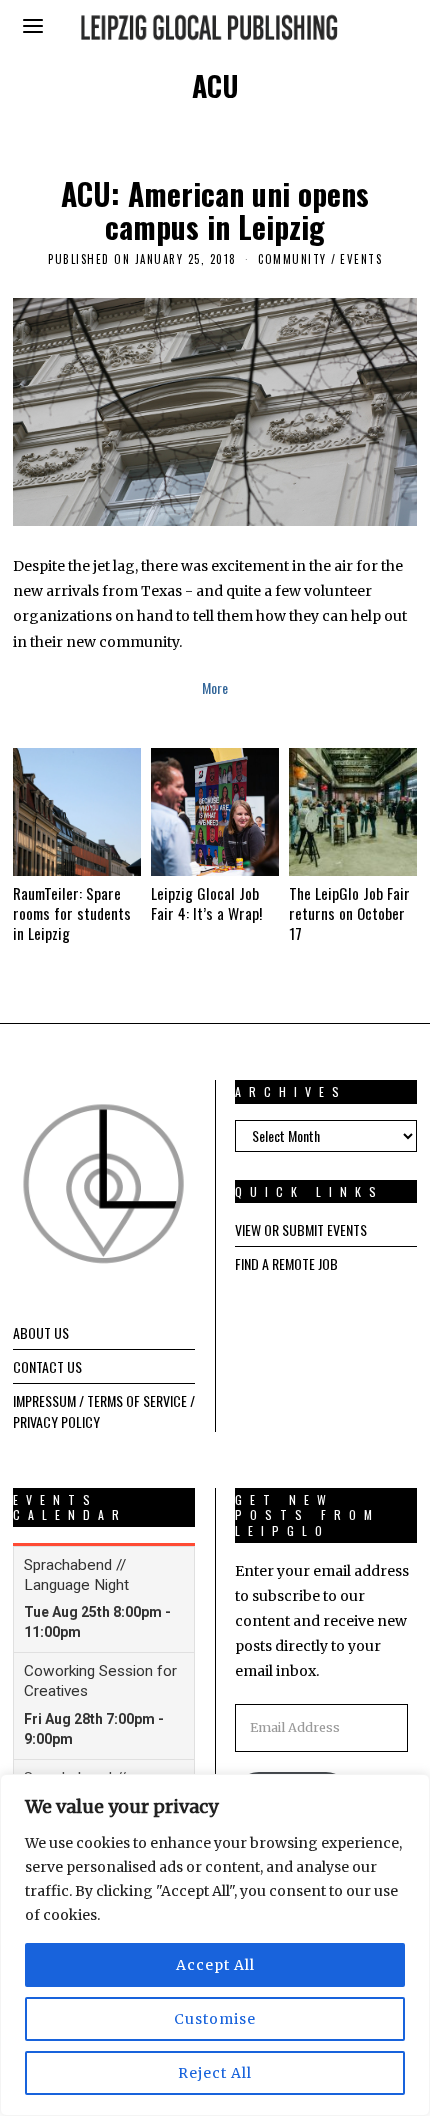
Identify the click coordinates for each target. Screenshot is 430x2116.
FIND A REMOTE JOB (286, 1263)
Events (361, 259)
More (215, 687)
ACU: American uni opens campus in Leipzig (215, 210)
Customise (215, 2019)
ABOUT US (41, 1332)
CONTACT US (47, 1366)
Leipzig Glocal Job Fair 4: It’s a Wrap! (206, 903)
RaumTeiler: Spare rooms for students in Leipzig (72, 913)
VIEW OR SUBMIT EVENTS (301, 1229)
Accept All (215, 1965)
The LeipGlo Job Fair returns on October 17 (349, 913)
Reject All (215, 2073)
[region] (215, 1945)
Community (292, 259)
